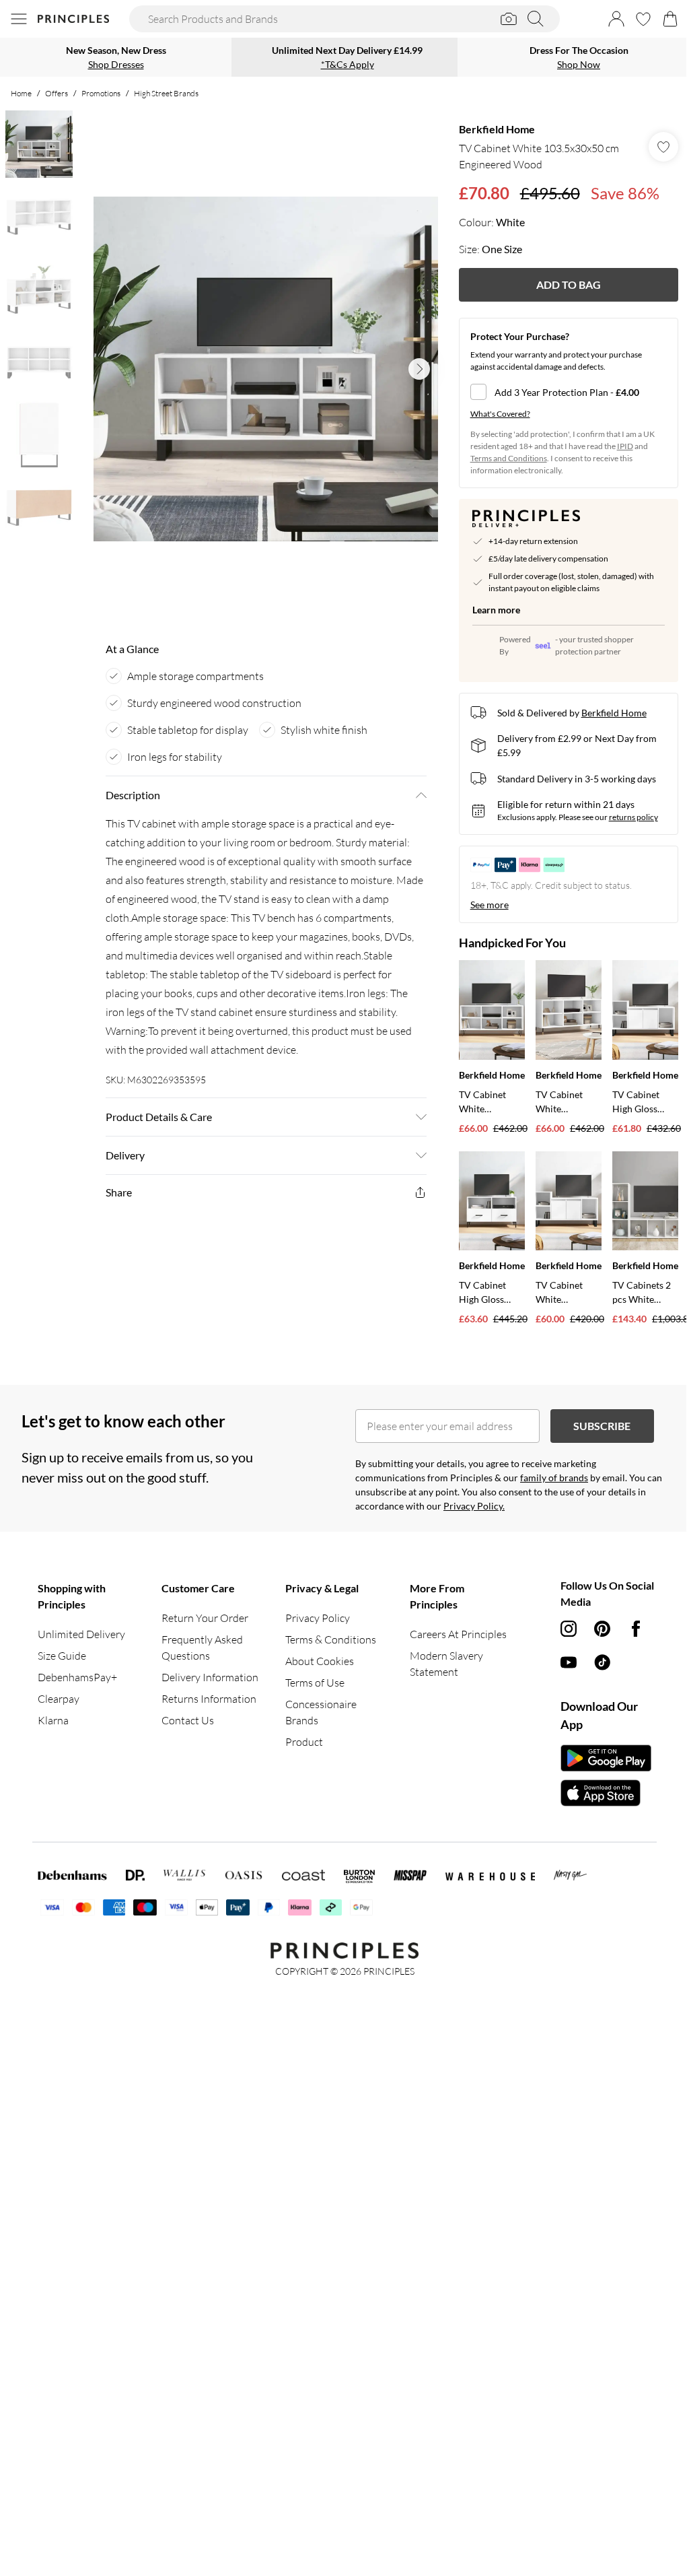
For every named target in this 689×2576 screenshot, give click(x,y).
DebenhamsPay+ (77, 1677)
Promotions (101, 93)
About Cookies (320, 1661)
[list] (266, 369)
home (21, 93)
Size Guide (62, 1656)
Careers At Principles (458, 1634)
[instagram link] (569, 1629)
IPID (625, 446)
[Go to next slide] (419, 369)
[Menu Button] (19, 19)
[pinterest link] (602, 1629)
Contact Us (188, 1720)
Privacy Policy (318, 1618)
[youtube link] (569, 1662)
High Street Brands (166, 93)
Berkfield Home (497, 129)
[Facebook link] (636, 1629)
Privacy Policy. (474, 1506)
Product (304, 1742)
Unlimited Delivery (81, 1634)
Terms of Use (315, 1683)
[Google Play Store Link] (606, 1758)
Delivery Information (210, 1677)
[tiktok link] (602, 1662)
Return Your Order (205, 1618)
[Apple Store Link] (606, 1793)
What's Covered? (500, 414)
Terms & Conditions (331, 1639)
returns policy (633, 817)
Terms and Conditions (509, 458)
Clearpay (59, 1699)
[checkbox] (569, 392)
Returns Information (209, 1699)
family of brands (554, 1478)
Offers (57, 93)
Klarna (53, 1720)
